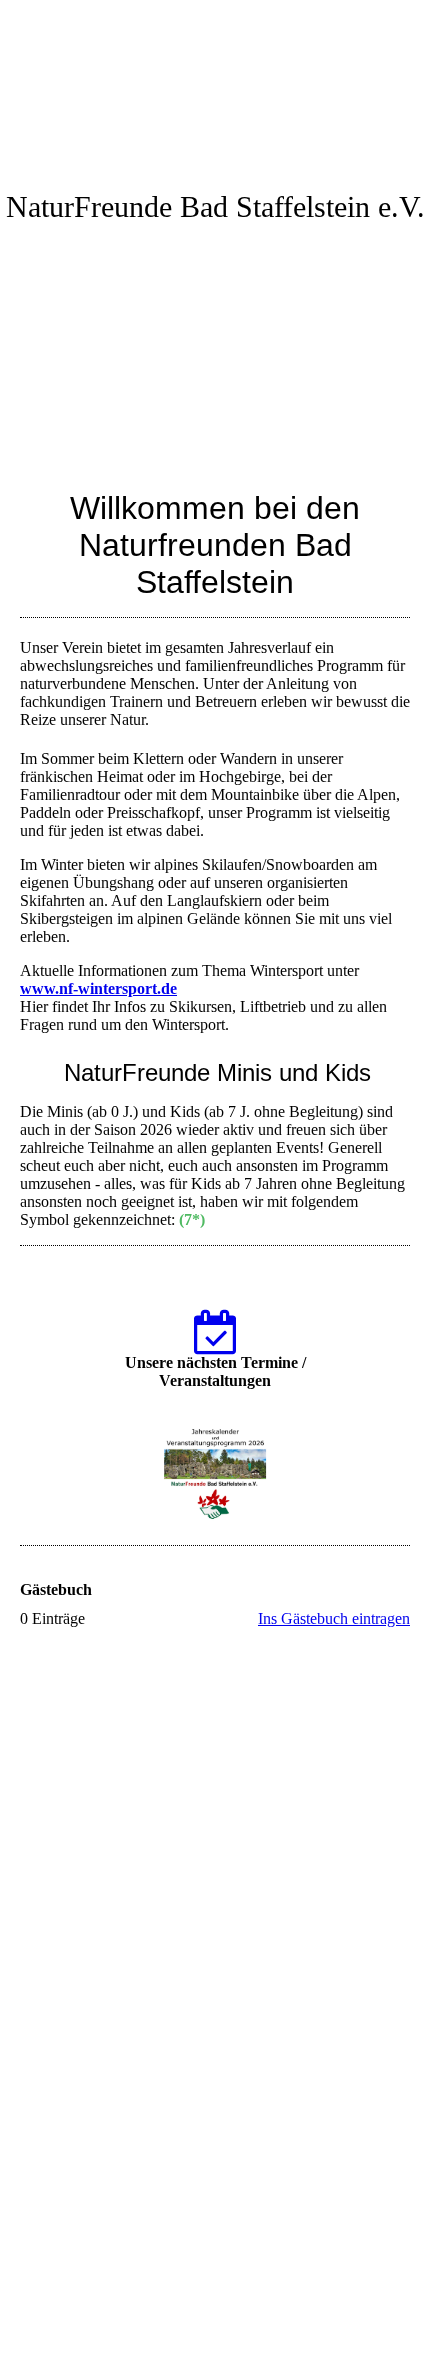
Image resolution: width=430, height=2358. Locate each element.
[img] (214, 75)
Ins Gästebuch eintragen (334, 1618)
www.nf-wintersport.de (98, 988)
